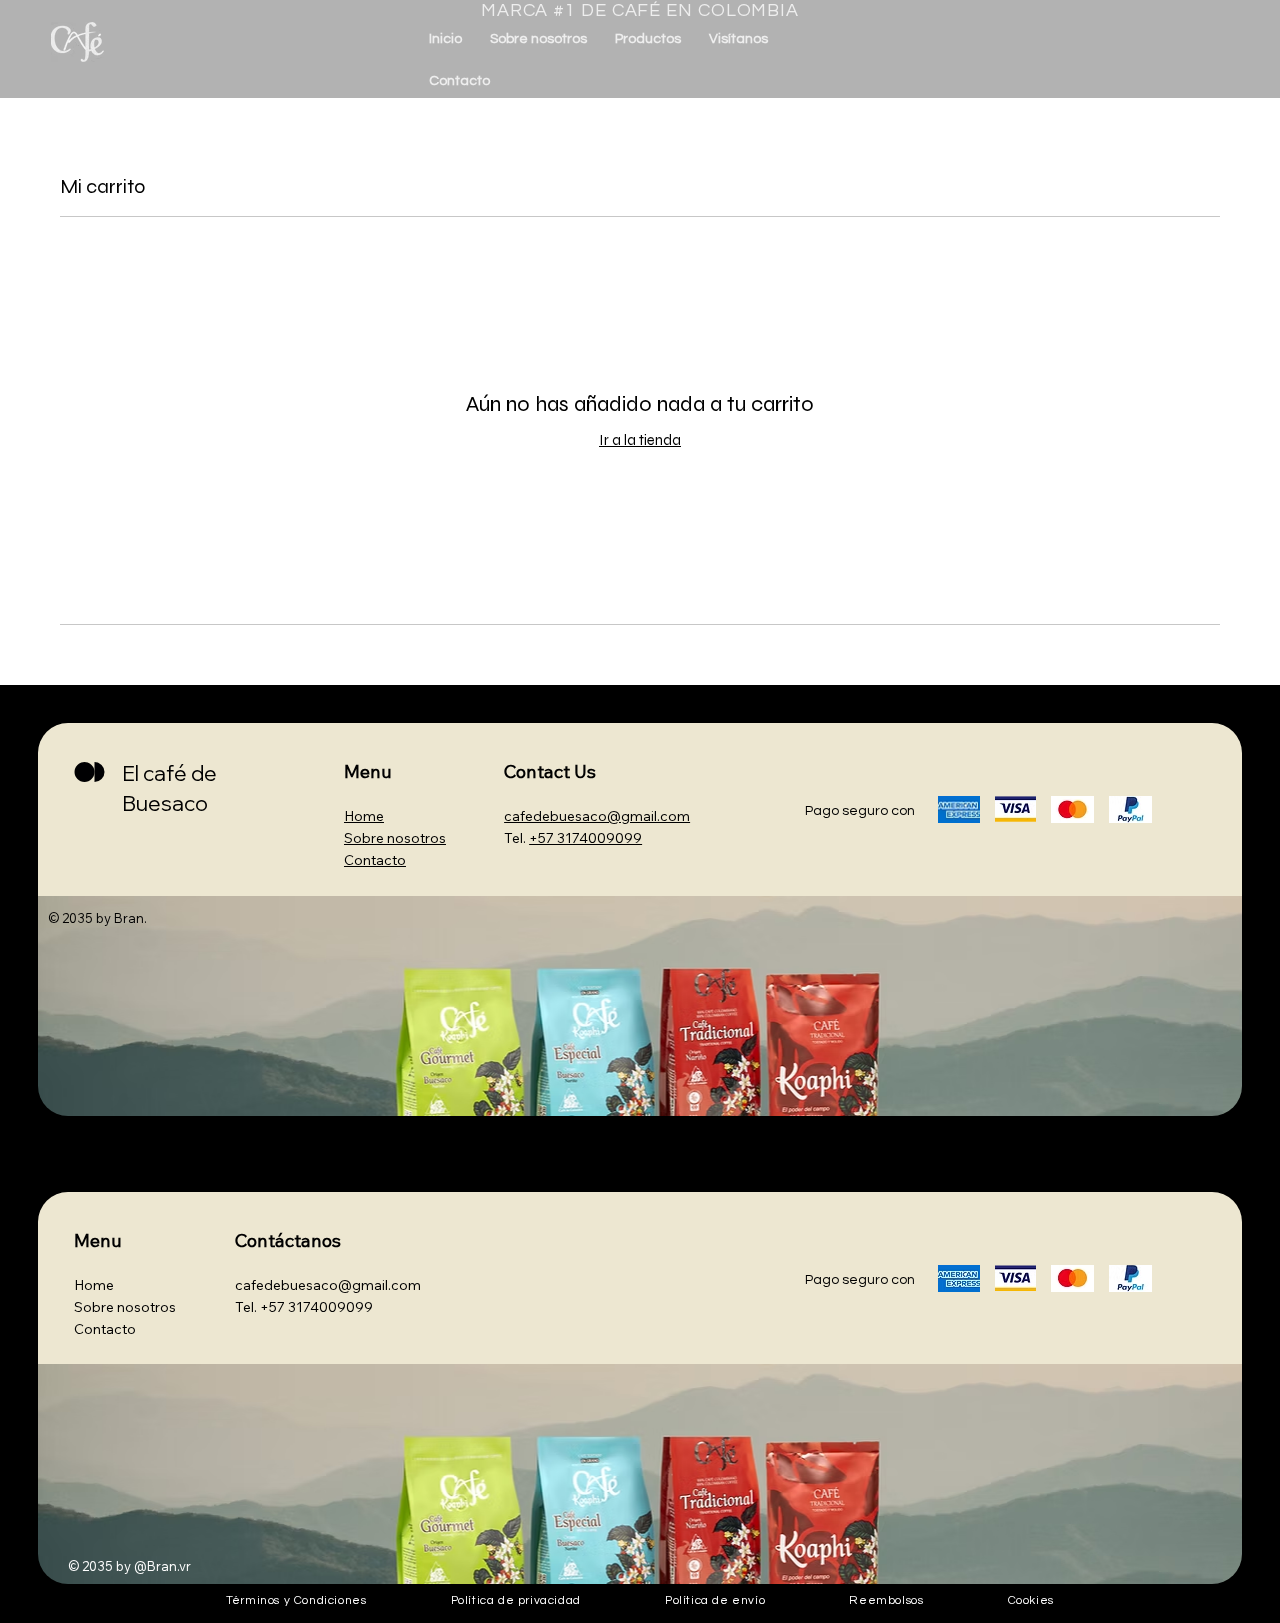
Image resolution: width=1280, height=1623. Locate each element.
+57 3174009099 (316, 1307)
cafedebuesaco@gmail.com (328, 1285)
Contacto (375, 860)
